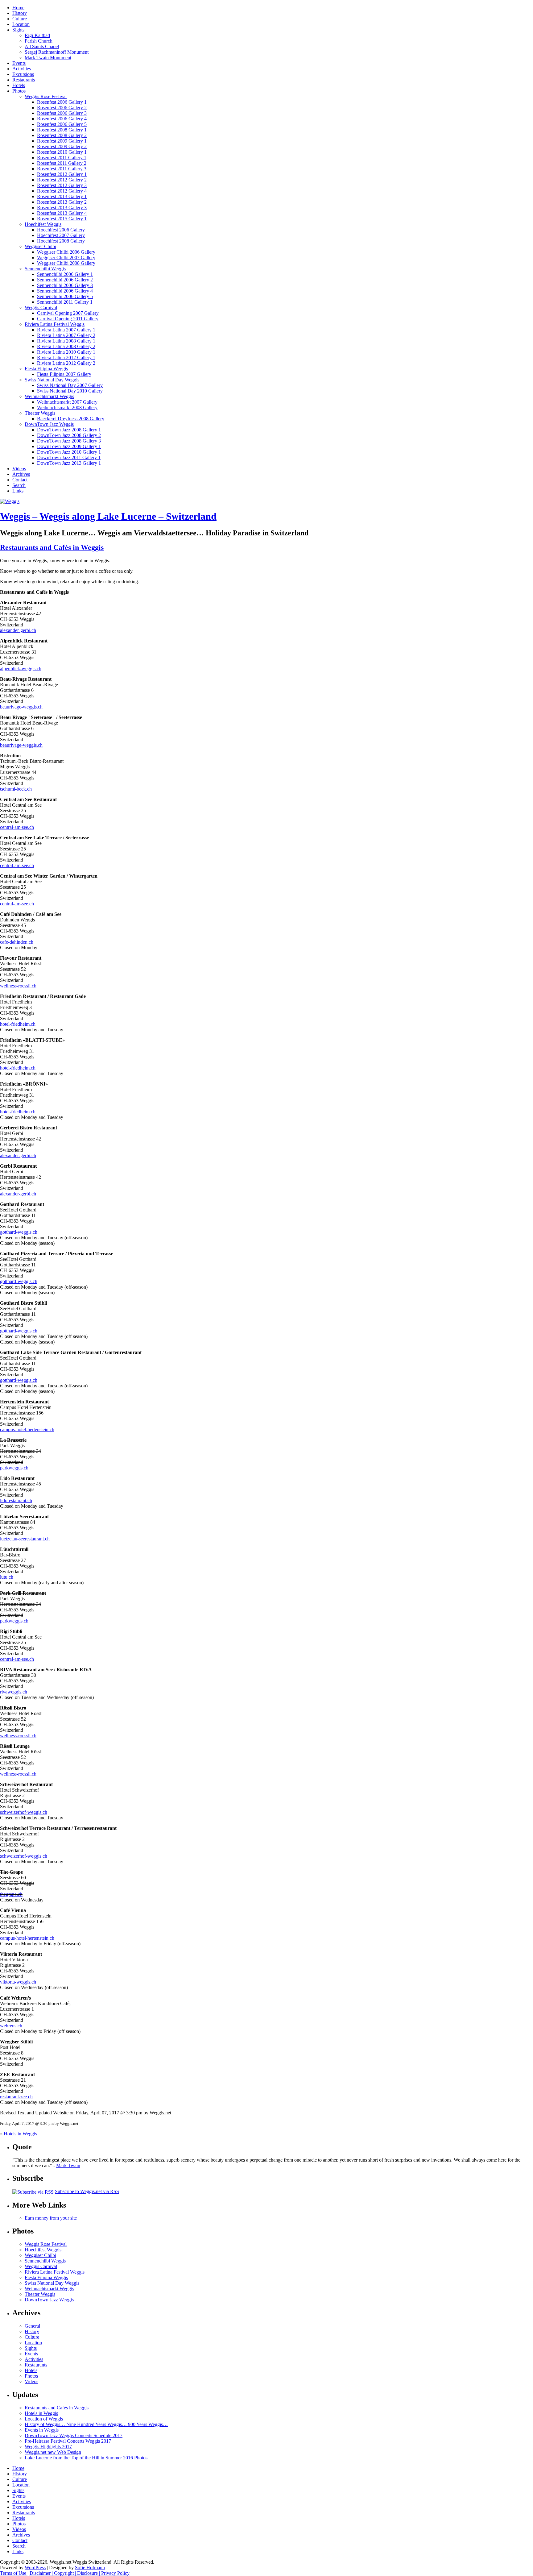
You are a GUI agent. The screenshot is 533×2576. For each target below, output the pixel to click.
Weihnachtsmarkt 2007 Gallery (67, 402)
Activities (22, 69)
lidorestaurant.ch (16, 1500)
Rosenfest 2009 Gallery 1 (62, 141)
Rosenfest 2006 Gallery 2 (62, 108)
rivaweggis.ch (14, 1692)
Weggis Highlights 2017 (48, 2447)
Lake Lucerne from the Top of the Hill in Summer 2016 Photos (86, 2458)
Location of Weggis (44, 2419)
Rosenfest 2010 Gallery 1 (62, 152)
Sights (18, 30)
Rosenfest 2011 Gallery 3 (62, 169)
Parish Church (39, 41)
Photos (19, 91)
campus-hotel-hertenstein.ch (27, 1429)
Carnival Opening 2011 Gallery (68, 319)
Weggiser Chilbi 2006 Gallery (66, 252)
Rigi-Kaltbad (37, 35)
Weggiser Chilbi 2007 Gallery (66, 258)
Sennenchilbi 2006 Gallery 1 (65, 274)
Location (21, 24)
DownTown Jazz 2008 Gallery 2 (69, 435)
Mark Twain (68, 2165)
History (20, 13)
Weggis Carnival (41, 307)
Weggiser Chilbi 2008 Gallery (66, 263)
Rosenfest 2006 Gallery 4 (62, 119)
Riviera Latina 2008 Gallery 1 (66, 341)
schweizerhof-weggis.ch (24, 1812)
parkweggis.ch (14, 1468)
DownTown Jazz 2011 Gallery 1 (69, 457)
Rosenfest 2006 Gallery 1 (62, 102)
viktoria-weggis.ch (18, 1982)
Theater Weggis (40, 413)
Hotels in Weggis (20, 2134)
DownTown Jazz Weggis (49, 424)
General (32, 2326)
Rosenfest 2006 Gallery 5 (62, 124)
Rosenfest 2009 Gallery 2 (62, 146)
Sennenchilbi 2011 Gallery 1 (65, 302)
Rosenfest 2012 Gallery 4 (62, 191)
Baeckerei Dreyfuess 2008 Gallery (71, 419)
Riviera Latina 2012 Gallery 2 (66, 363)
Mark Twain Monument (48, 58)
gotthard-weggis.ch (19, 1232)
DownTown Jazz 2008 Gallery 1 (69, 430)
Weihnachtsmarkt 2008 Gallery (67, 407)
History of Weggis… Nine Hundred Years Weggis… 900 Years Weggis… (96, 2424)
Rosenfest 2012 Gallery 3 (62, 185)
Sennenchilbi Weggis (45, 269)
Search (19, 485)
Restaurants (24, 80)
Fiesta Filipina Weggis (46, 369)
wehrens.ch (11, 2026)
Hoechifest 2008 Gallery (61, 241)
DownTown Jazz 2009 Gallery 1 (69, 446)
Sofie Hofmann (90, 2568)
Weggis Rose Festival (46, 96)
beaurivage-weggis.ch (21, 707)
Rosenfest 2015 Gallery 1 (62, 219)
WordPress (35, 2568)
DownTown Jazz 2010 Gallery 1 (69, 452)
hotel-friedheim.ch (18, 1024)
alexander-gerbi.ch (18, 630)
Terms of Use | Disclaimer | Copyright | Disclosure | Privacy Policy (65, 2573)
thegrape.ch (11, 1894)
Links (18, 491)
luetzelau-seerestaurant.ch (25, 1539)
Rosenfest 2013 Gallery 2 (62, 202)
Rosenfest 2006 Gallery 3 (62, 113)
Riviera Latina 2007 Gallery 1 (66, 330)
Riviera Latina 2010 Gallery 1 (66, 352)
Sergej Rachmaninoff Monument (57, 52)
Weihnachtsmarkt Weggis (49, 396)
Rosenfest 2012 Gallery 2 (62, 180)
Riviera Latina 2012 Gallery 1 (66, 357)
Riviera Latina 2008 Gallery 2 (66, 346)
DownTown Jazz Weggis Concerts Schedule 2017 (74, 2435)
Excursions (23, 74)
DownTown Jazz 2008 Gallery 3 (69, 441)
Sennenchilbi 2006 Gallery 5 (65, 296)
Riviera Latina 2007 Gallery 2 (66, 335)
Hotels (19, 85)
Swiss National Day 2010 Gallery (70, 391)
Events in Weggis (42, 2430)
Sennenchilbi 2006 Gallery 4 (65, 291)
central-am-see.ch (17, 827)
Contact (20, 480)
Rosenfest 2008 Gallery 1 (62, 130)
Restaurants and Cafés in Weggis (52, 547)
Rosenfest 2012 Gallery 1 (62, 174)
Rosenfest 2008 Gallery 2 (62, 135)
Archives (21, 474)
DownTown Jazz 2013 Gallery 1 (69, 463)
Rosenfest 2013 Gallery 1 (62, 196)
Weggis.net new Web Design (53, 2452)
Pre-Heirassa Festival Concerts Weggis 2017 (68, 2441)
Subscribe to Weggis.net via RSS (87, 2191)
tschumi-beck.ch (16, 789)
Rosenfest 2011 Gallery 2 (62, 163)
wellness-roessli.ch (18, 986)
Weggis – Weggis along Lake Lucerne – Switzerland (108, 516)
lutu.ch (7, 1577)
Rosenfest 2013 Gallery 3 (62, 208)
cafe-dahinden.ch (17, 942)
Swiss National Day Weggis (52, 380)
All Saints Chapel (42, 46)
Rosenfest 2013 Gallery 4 (62, 213)
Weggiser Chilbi (40, 246)
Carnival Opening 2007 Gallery (68, 313)
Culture (20, 19)
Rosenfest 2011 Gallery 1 (62, 158)
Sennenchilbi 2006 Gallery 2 (65, 280)
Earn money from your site (51, 2218)
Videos (19, 469)
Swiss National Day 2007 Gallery (70, 385)
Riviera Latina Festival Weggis (55, 324)
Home (18, 8)
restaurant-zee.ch (16, 2097)
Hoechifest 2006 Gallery (61, 230)
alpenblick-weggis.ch (21, 669)
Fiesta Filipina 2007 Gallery (64, 374)
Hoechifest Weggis (43, 224)
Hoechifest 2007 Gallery (61, 235)
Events (19, 63)
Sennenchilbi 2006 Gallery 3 (65, 285)
